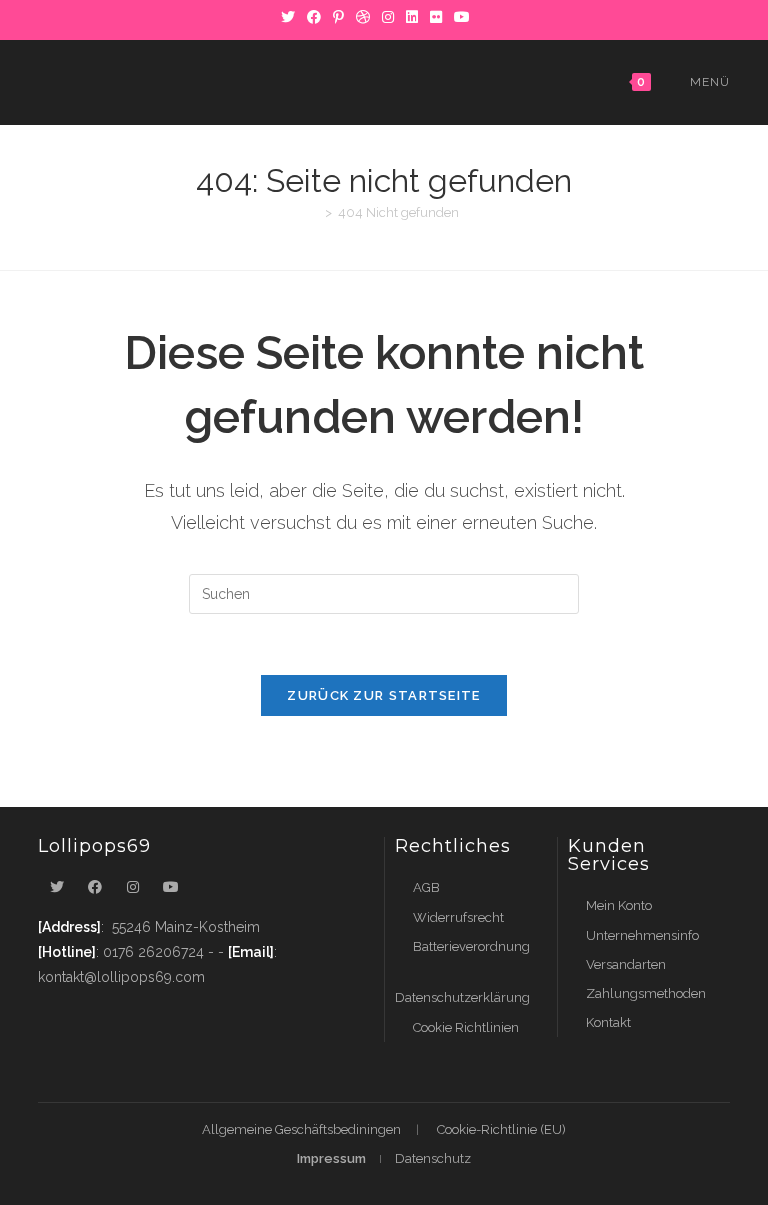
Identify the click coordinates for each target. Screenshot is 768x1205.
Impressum (331, 1158)
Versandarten (626, 964)
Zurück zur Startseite (383, 695)
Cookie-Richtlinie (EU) (501, 1129)
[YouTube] (462, 17)
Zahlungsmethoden (646, 993)
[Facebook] (314, 17)
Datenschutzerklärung (462, 997)
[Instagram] (388, 17)
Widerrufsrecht (458, 917)
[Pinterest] (338, 17)
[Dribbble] (363, 17)
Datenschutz (433, 1158)
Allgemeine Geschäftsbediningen (301, 1129)
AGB (426, 887)
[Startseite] (314, 212)
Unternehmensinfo (642, 935)
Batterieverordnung (471, 946)
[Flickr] (436, 17)
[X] (288, 17)
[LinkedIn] (412, 17)
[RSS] (484, 17)
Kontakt (608, 1022)
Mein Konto (619, 905)
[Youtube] (171, 887)
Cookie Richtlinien (466, 1027)
